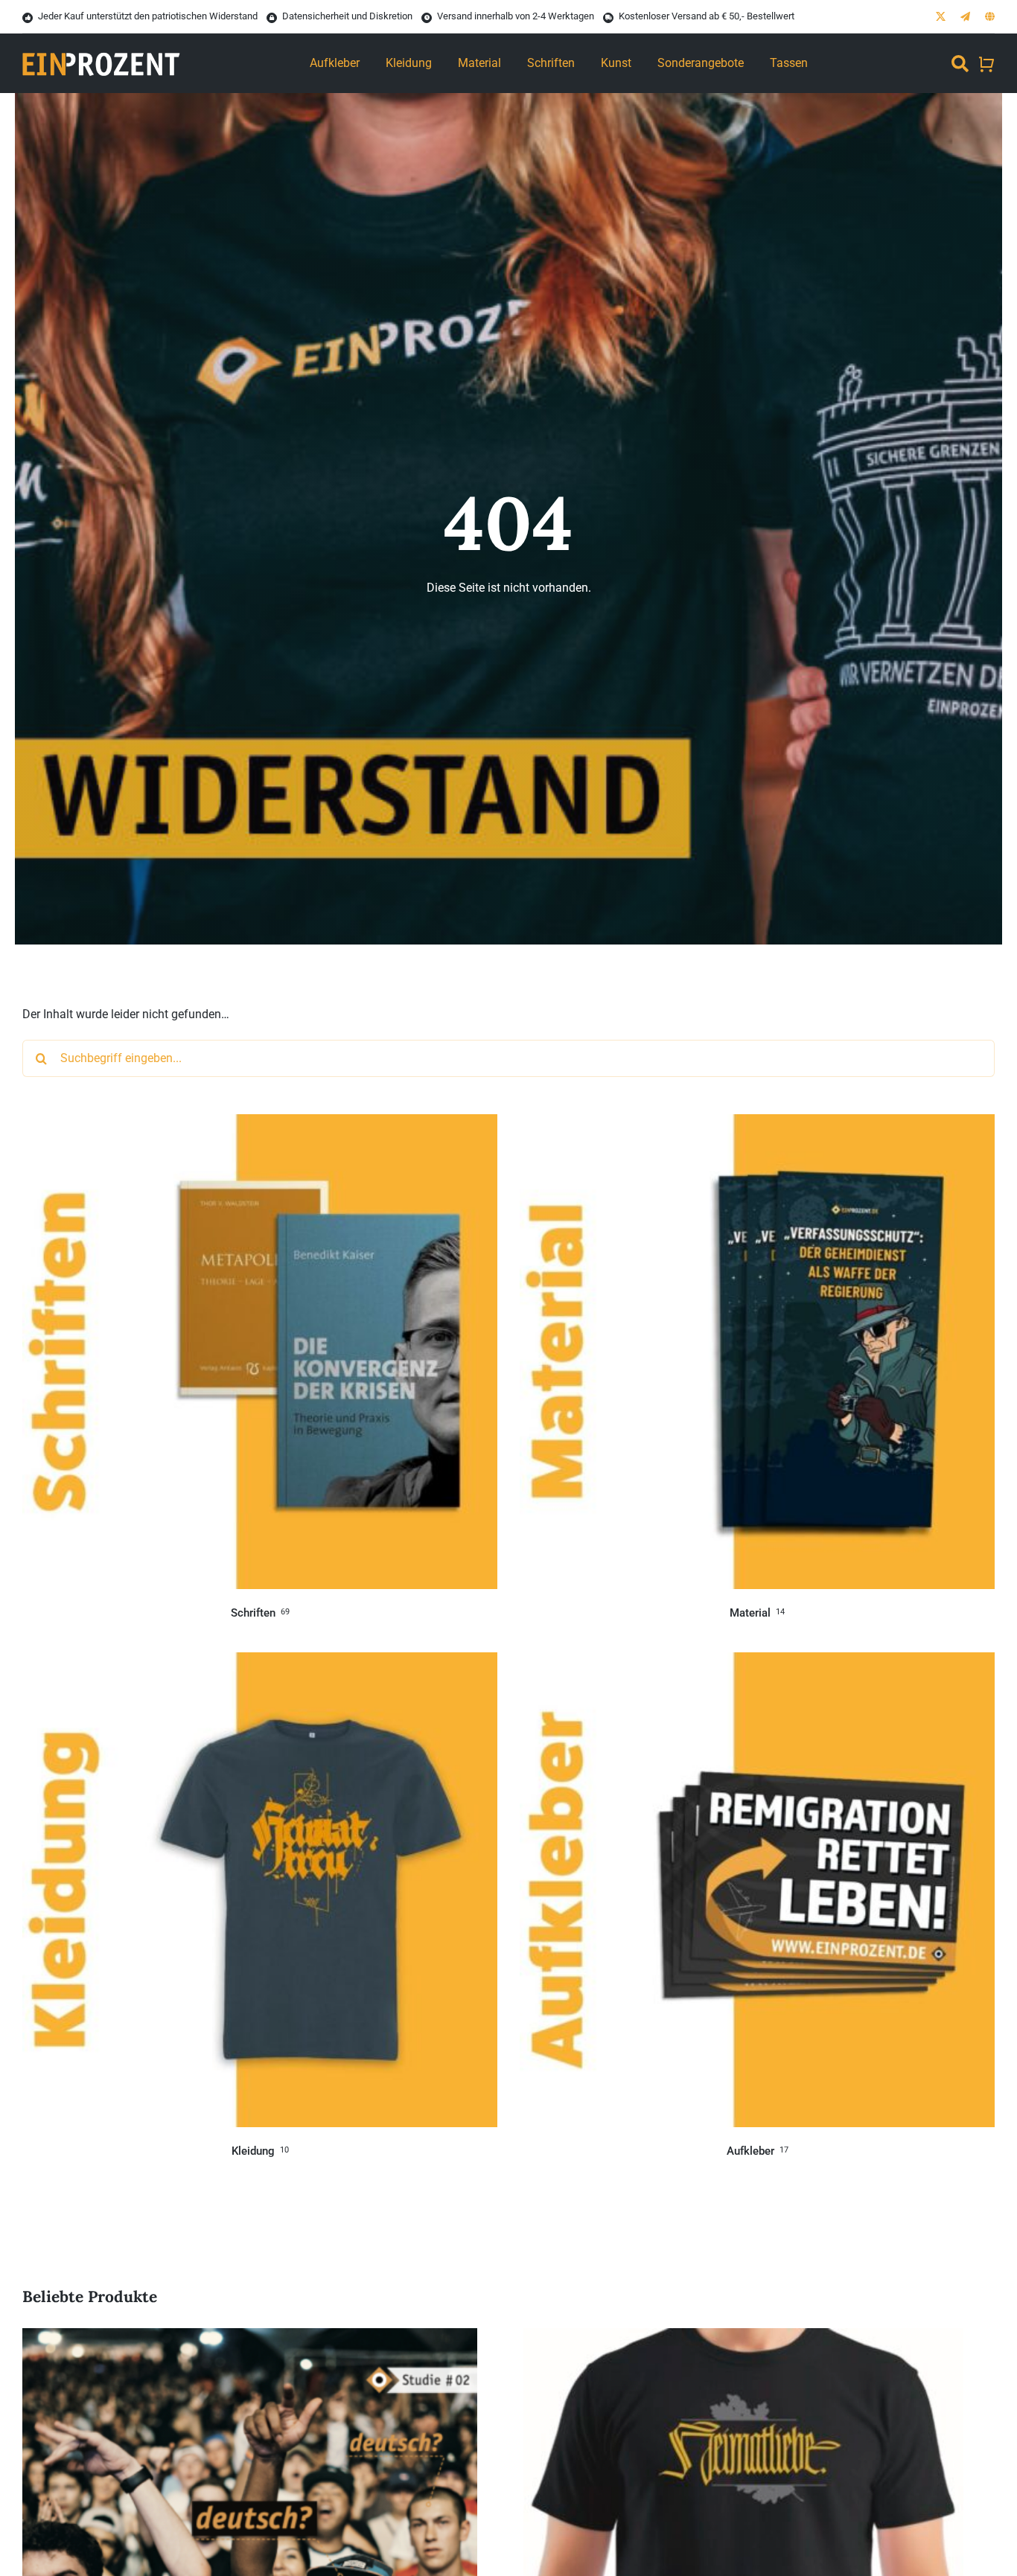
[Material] (757, 1124)
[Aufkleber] (757, 1662)
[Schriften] (260, 1124)
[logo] (101, 45)
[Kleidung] (260, 1662)
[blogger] (990, 17)
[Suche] (960, 63)
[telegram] (965, 17)
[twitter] (941, 17)
